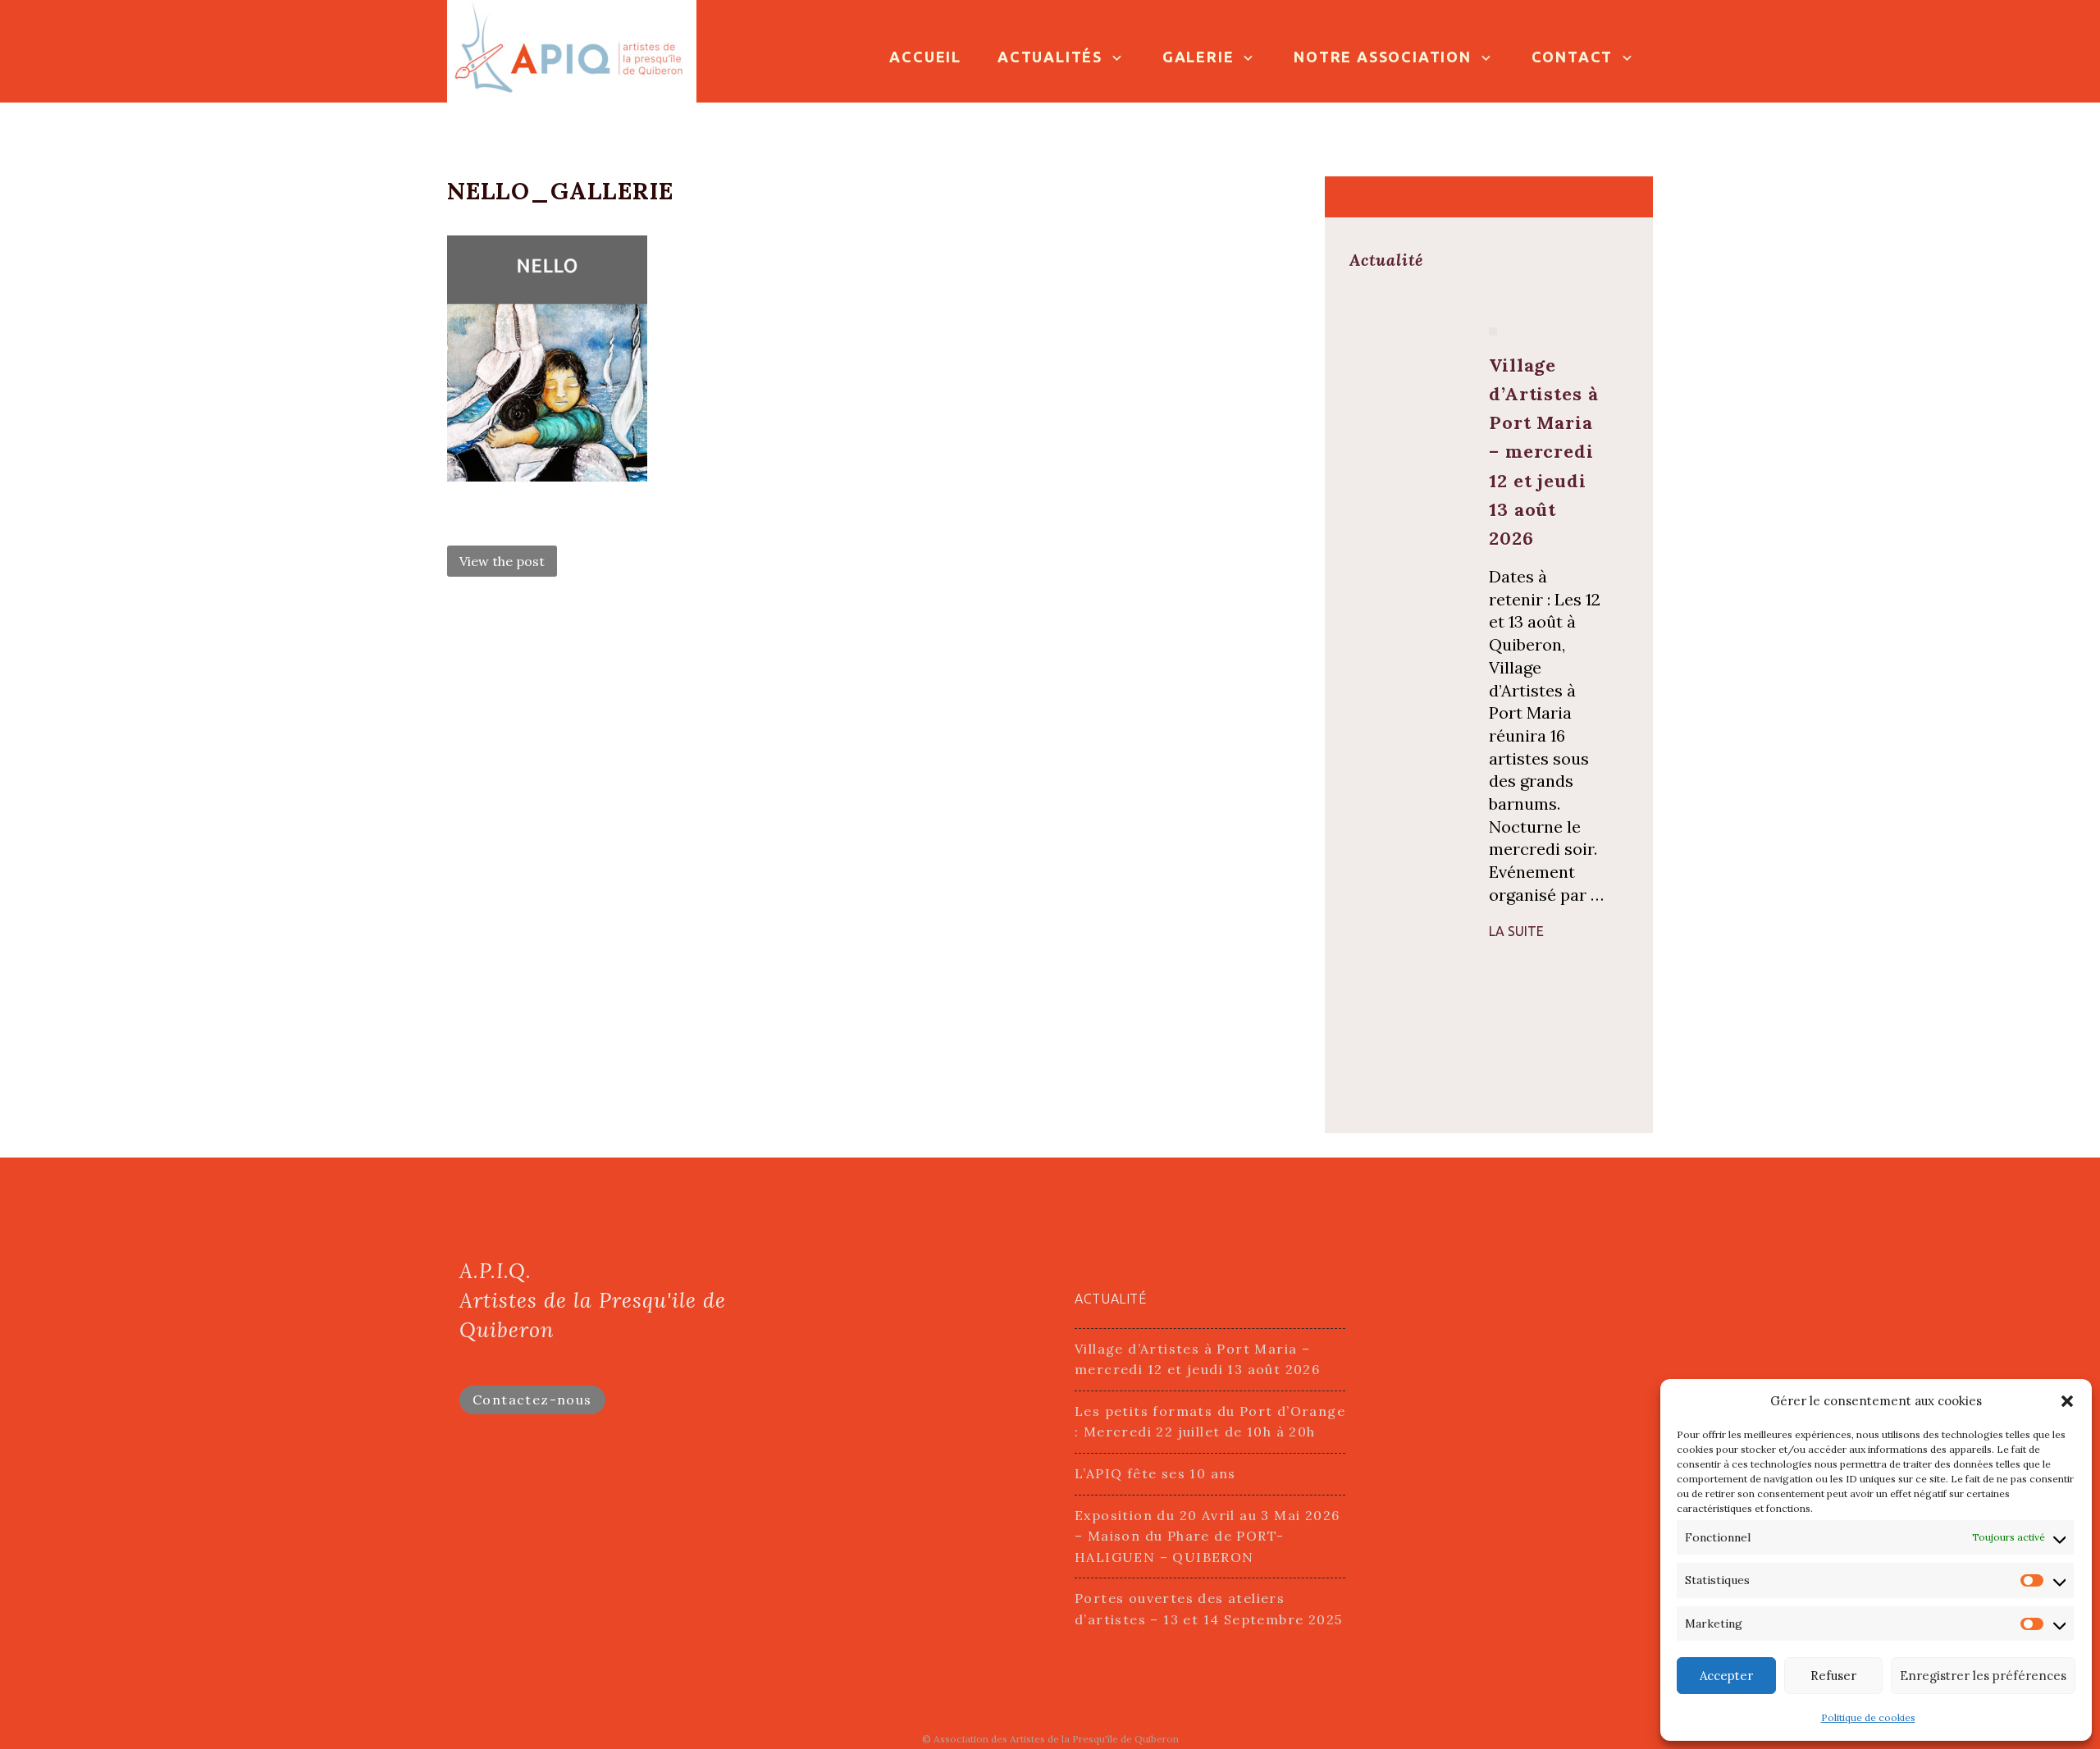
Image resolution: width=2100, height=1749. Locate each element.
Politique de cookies (1868, 1717)
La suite (1516, 931)
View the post (502, 561)
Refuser (1833, 1676)
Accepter (1726, 1676)
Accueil (925, 57)
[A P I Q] (572, 50)
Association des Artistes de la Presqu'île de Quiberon (1056, 1739)
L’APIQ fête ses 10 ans (1155, 1473)
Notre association (1383, 57)
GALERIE (1198, 57)
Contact (1573, 57)
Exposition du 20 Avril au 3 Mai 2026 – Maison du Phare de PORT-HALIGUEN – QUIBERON (1207, 1536)
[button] (2067, 1401)
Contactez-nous (532, 1400)
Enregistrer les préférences (1983, 1676)
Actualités (1050, 57)
